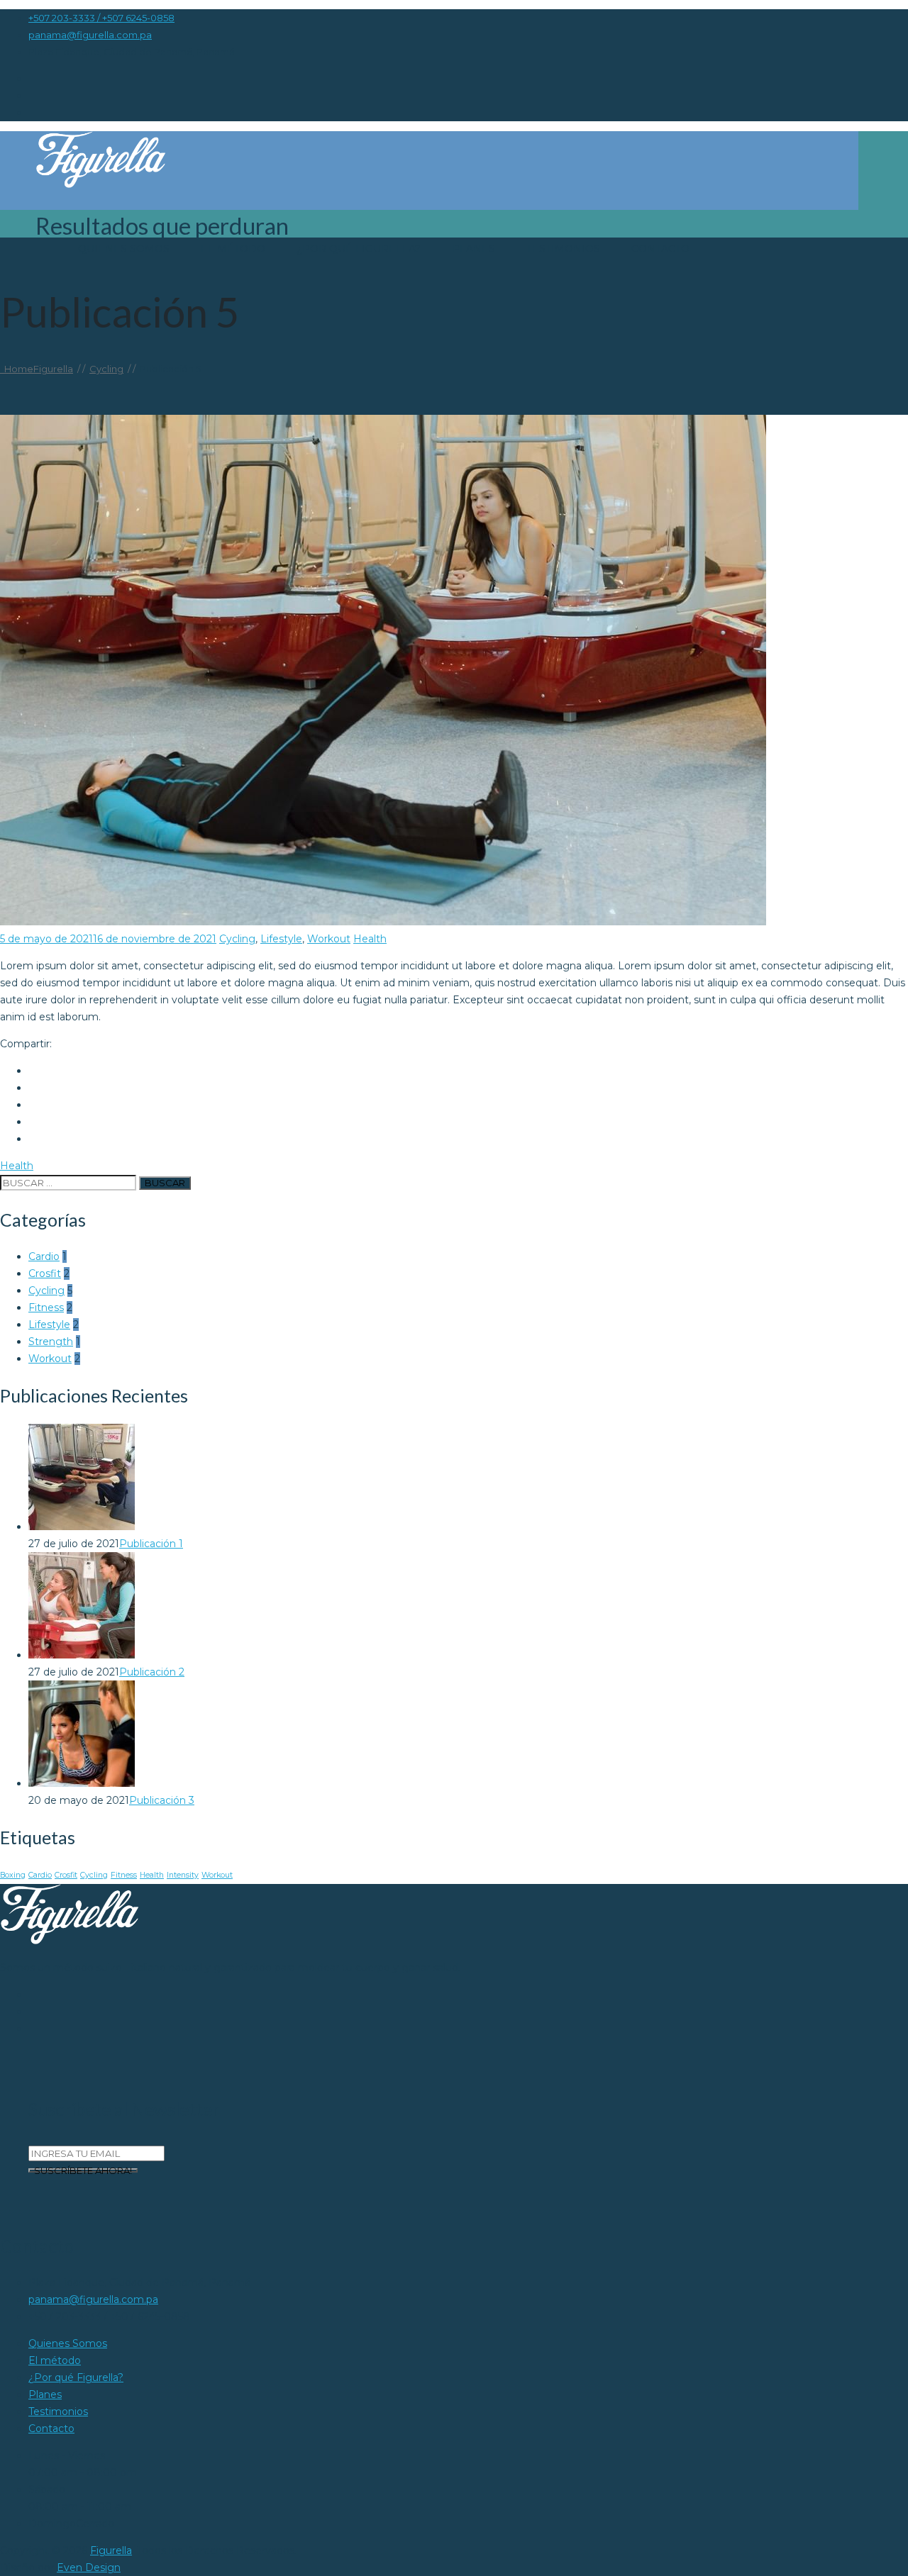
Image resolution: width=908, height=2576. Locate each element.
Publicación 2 (152, 1672)
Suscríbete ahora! (83, 2170)
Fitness (46, 1307)
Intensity (183, 1875)
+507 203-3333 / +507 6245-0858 (101, 18)
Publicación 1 (151, 1544)
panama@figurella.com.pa (90, 35)
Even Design (89, 2567)
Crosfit (45, 1273)
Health (370, 939)
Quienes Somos (124, 249)
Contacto (660, 249)
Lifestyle (281, 939)
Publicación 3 (162, 1800)
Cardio (44, 1256)
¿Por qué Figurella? (359, 249)
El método (233, 249)
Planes (474, 249)
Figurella (111, 2550)
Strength (51, 1342)
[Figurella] (434, 161)
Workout (329, 939)
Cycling (237, 939)
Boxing (13, 1875)
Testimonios (563, 249)
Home (37, 369)
